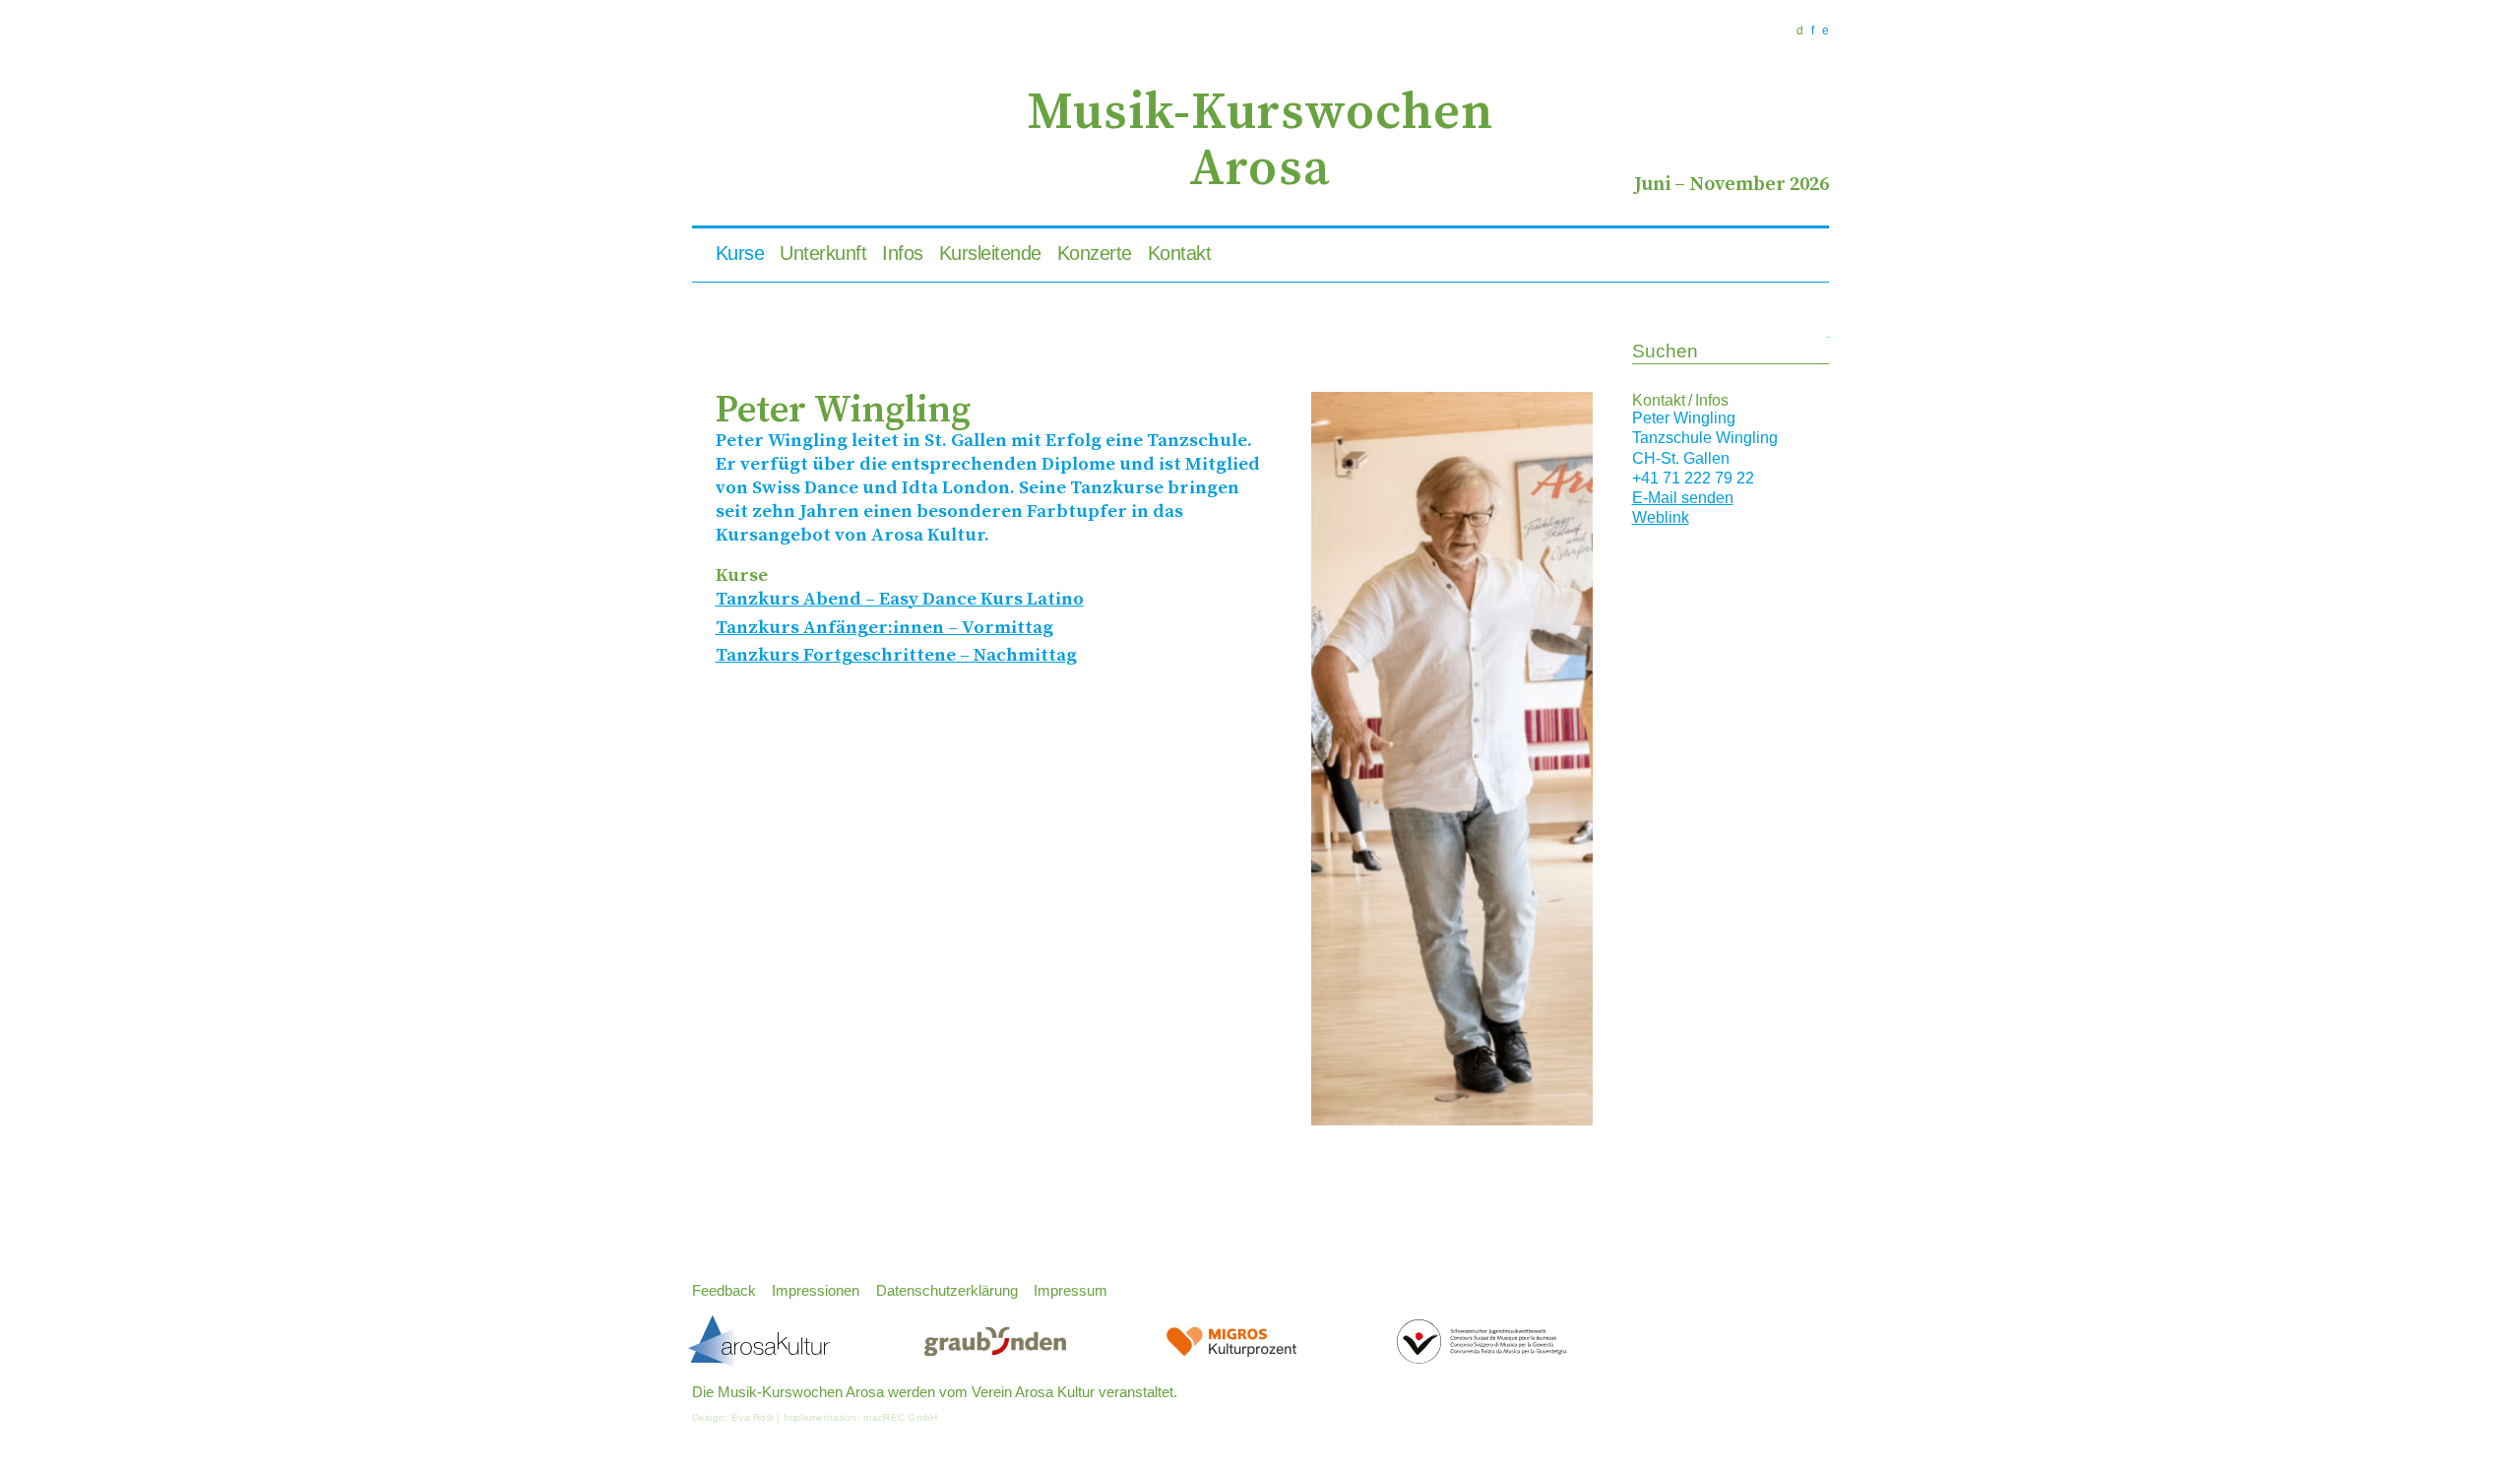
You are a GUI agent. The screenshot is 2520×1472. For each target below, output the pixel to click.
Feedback (724, 1291)
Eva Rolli (753, 1417)
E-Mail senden (1683, 498)
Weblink (1661, 517)
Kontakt (1180, 253)
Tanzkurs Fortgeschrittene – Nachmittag (896, 655)
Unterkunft (823, 253)
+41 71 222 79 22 (1693, 478)
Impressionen (816, 1291)
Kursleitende (990, 253)
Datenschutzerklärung (947, 1291)
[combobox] (1731, 352)
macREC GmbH (900, 1417)
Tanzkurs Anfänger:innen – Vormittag (884, 628)
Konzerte (1095, 253)
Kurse (740, 253)
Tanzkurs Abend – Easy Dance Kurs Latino (900, 599)
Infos (903, 253)
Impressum (1071, 1291)
